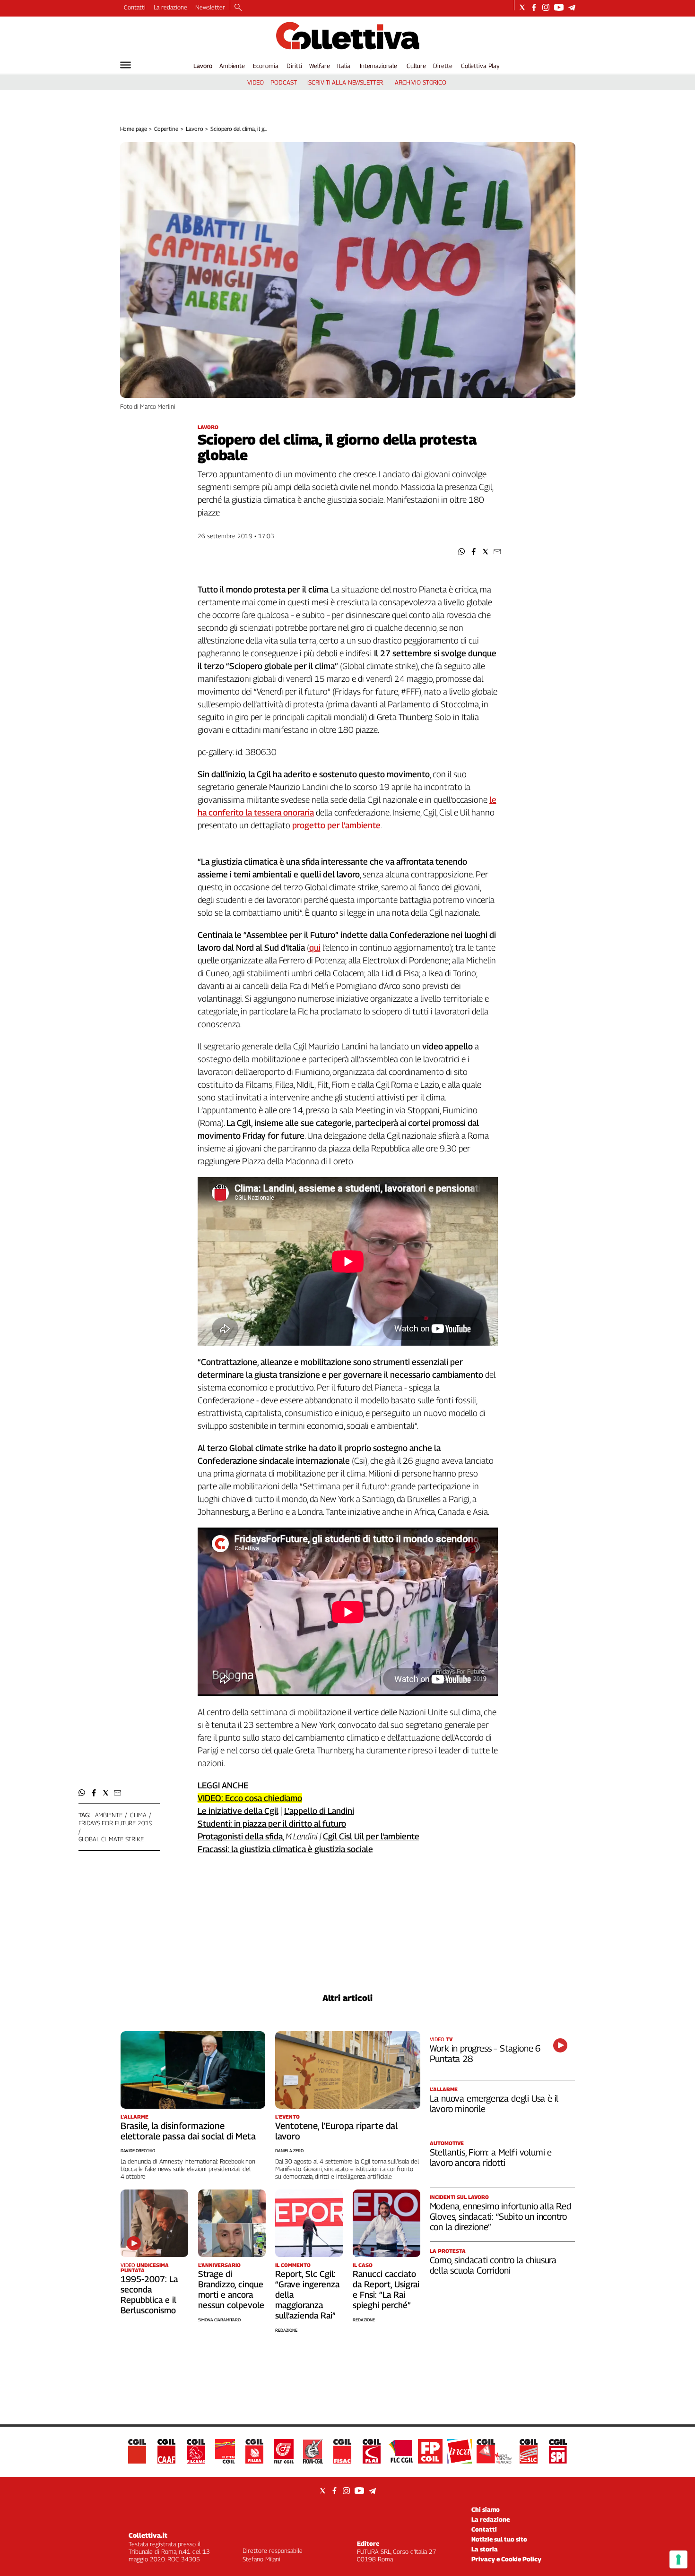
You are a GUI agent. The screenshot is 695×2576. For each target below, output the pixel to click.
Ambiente (232, 66)
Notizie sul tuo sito (499, 2539)
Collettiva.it (148, 2535)
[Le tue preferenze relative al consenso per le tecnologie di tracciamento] (678, 2559)
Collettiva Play (480, 66)
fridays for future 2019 (116, 1823)
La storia (485, 2549)
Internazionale (378, 66)
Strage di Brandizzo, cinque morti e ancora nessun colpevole (231, 2289)
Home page (134, 129)
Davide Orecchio (138, 2151)
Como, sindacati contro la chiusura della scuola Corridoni (493, 2265)
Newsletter (210, 7)
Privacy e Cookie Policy (506, 2559)
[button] (462, 552)
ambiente (109, 1815)
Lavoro (203, 66)
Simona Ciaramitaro (219, 2320)
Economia (266, 66)
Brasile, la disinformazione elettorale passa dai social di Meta (188, 2131)
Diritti (294, 66)
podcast (283, 82)
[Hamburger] (126, 65)
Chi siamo (486, 2509)
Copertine (166, 129)
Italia (343, 66)
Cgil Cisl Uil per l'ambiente (371, 1836)
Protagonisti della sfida (240, 1836)
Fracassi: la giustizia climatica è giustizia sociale (285, 1849)
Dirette (443, 66)
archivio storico (421, 82)
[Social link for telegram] (572, 7)
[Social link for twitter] (522, 7)
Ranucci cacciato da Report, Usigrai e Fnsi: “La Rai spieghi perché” (386, 2289)
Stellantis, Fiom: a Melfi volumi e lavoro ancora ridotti (491, 2157)
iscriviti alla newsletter (345, 82)
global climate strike (111, 1839)
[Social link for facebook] (534, 7)
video (256, 82)
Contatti (135, 7)
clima (138, 1815)
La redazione (170, 7)
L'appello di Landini (319, 1811)
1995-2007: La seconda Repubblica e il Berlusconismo (149, 2295)
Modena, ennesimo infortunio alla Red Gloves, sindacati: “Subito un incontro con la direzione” (500, 2216)
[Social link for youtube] (559, 7)
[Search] (238, 8)
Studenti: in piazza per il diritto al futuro (272, 1824)
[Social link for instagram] (546, 7)
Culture (416, 66)
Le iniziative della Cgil (238, 1811)
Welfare (319, 66)
